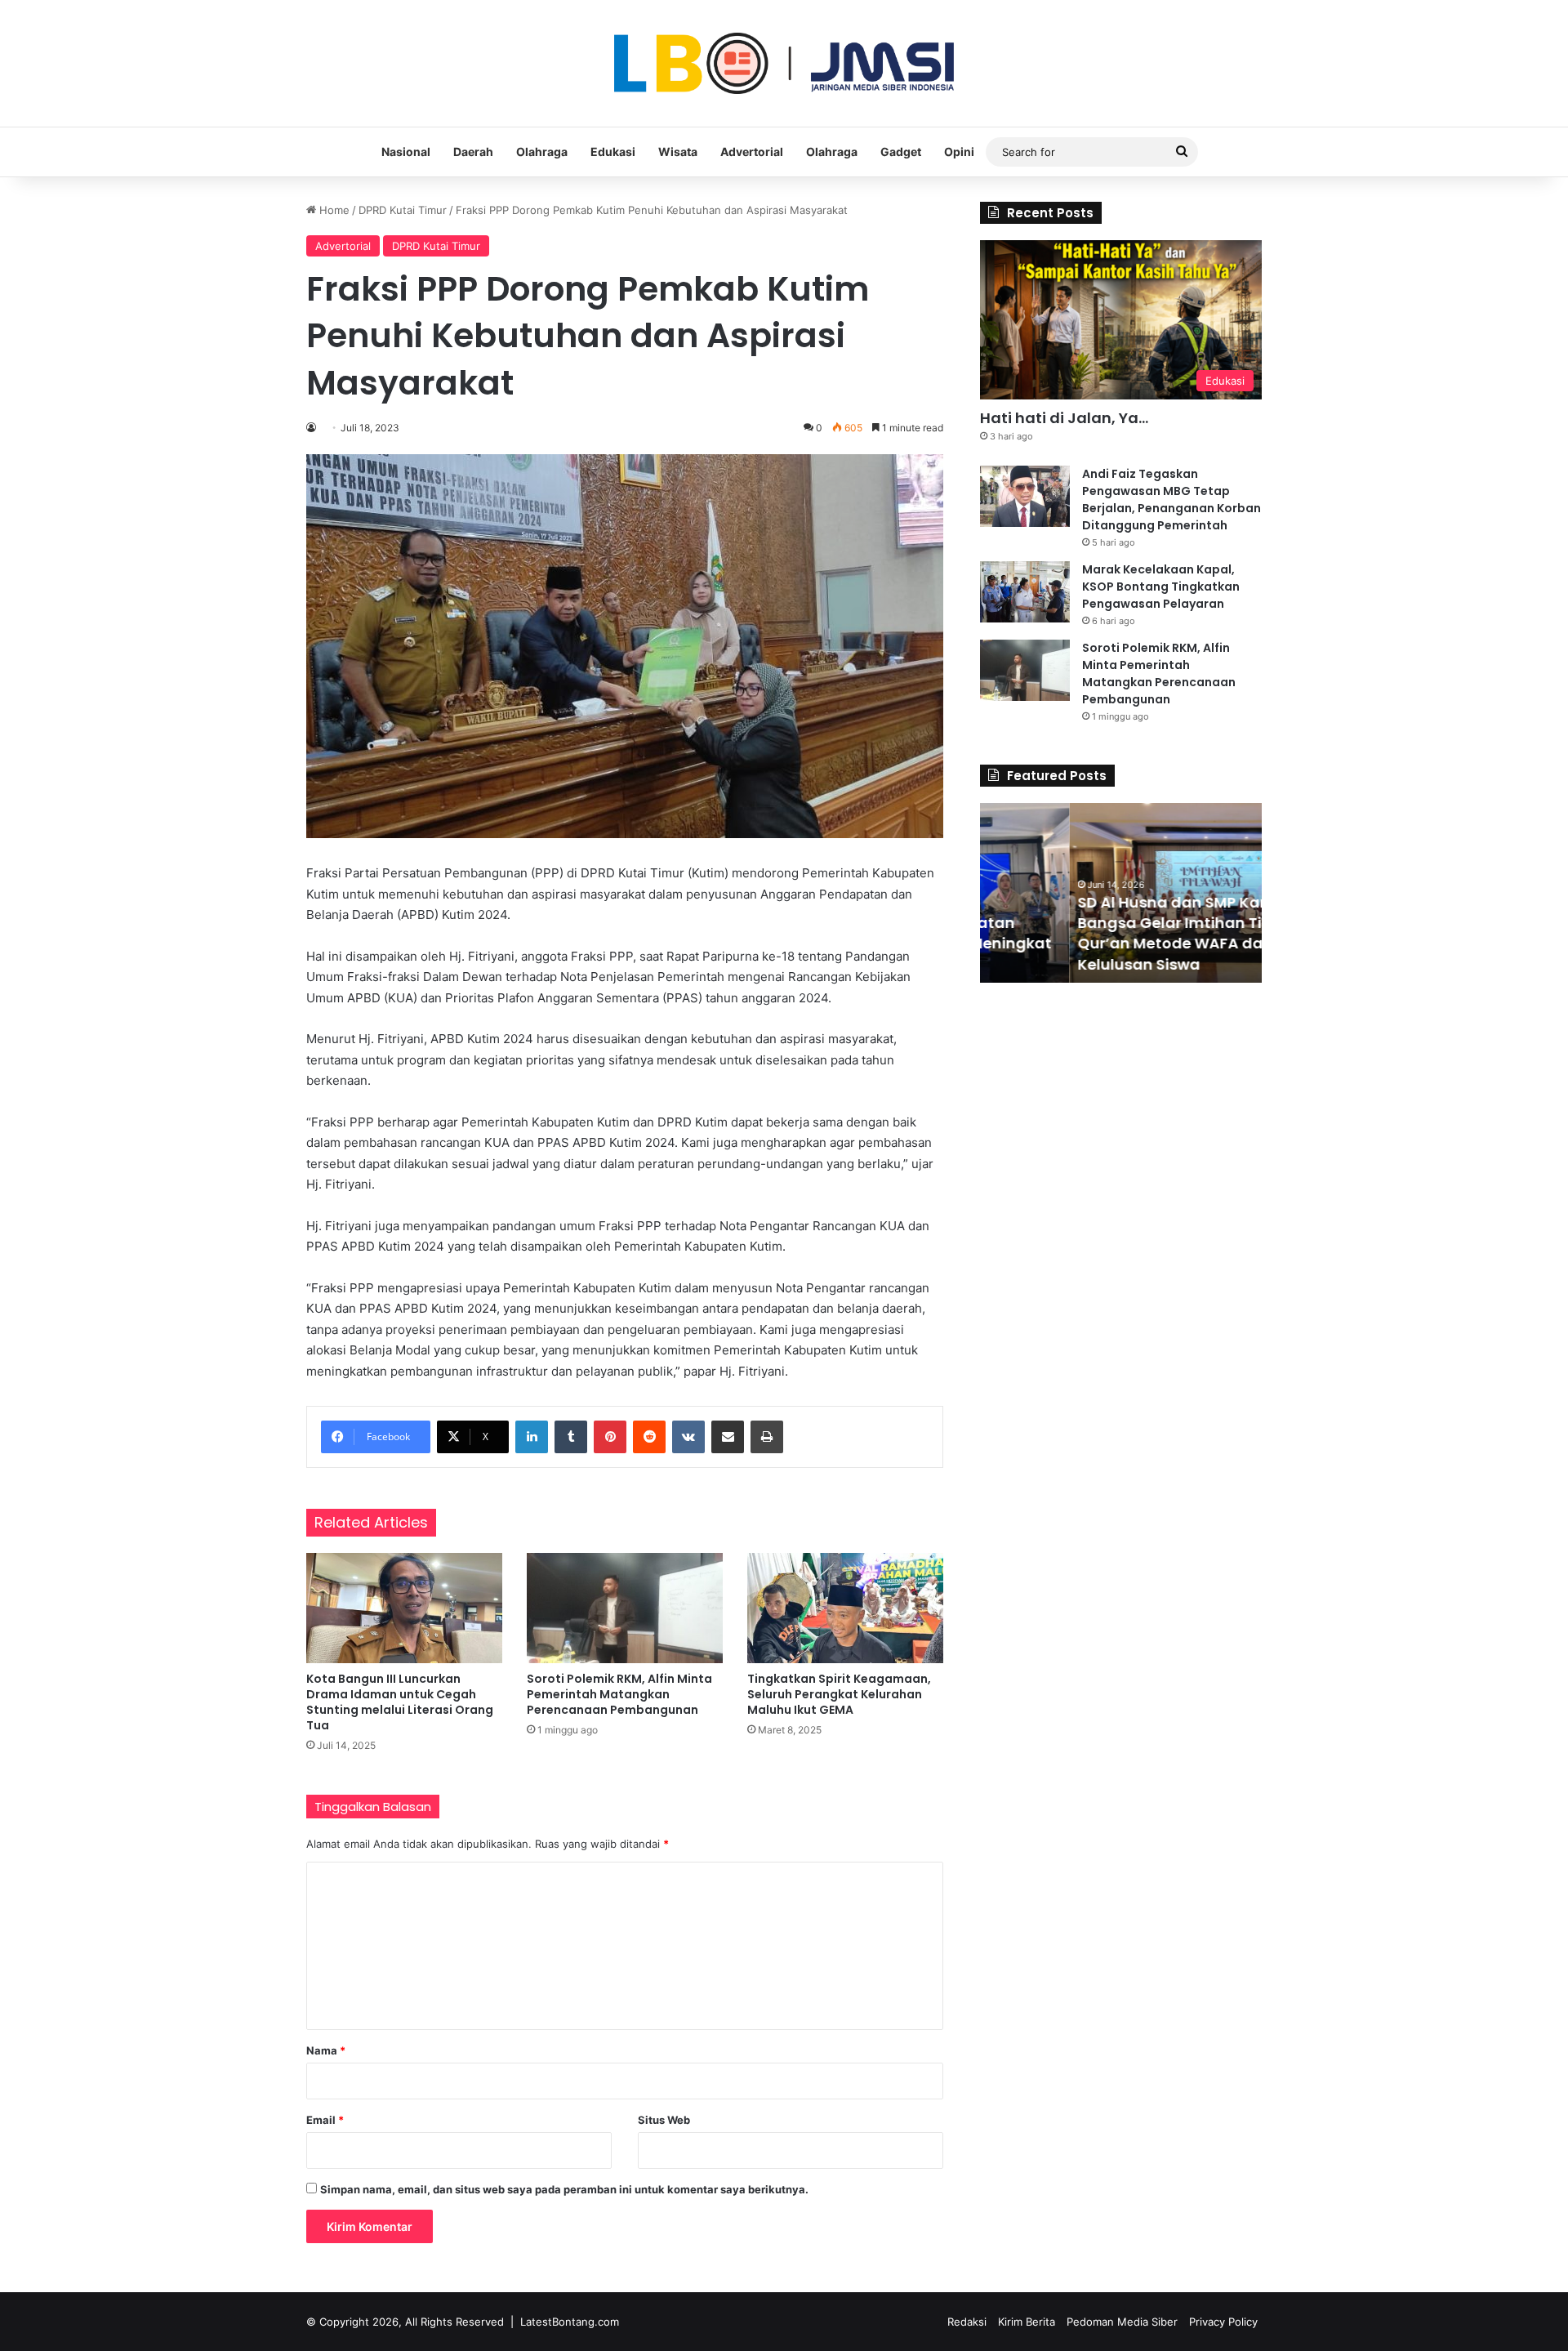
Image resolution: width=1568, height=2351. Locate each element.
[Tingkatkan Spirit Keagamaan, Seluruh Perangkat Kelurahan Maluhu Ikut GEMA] (845, 1608)
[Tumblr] (571, 1437)
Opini (959, 152)
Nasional (406, 152)
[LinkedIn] (532, 1437)
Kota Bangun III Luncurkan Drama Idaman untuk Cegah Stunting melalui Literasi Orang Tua (400, 1702)
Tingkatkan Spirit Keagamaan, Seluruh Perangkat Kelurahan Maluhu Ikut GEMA (839, 1694)
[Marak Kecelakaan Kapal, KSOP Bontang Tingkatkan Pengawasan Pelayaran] (1025, 592)
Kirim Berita (1027, 2322)
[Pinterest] (610, 1437)
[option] (1121, 893)
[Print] (767, 1437)
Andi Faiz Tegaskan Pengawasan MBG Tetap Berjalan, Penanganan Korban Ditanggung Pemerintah (1172, 500)
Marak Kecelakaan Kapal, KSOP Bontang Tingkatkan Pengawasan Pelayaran (1161, 587)
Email (325, 2120)
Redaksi (967, 2322)
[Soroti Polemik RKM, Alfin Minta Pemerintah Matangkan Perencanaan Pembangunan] (625, 1608)
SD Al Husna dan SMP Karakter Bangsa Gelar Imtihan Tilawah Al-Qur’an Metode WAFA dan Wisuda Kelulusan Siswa (1117, 933)
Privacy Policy (1223, 2322)
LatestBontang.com (570, 2322)
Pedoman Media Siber (1122, 2322)
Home (333, 210)
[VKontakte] (688, 1437)
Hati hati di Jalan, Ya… (1064, 418)
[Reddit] (649, 1437)
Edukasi (613, 152)
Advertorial (752, 152)
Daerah (473, 152)
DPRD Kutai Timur (403, 210)
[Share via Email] (728, 1437)
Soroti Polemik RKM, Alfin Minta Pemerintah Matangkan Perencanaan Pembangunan (619, 1694)
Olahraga (542, 152)
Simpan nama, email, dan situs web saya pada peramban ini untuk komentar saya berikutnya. (564, 2189)
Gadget (901, 152)
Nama (326, 2050)
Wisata (678, 152)
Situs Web (664, 2120)
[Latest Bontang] (784, 63)
